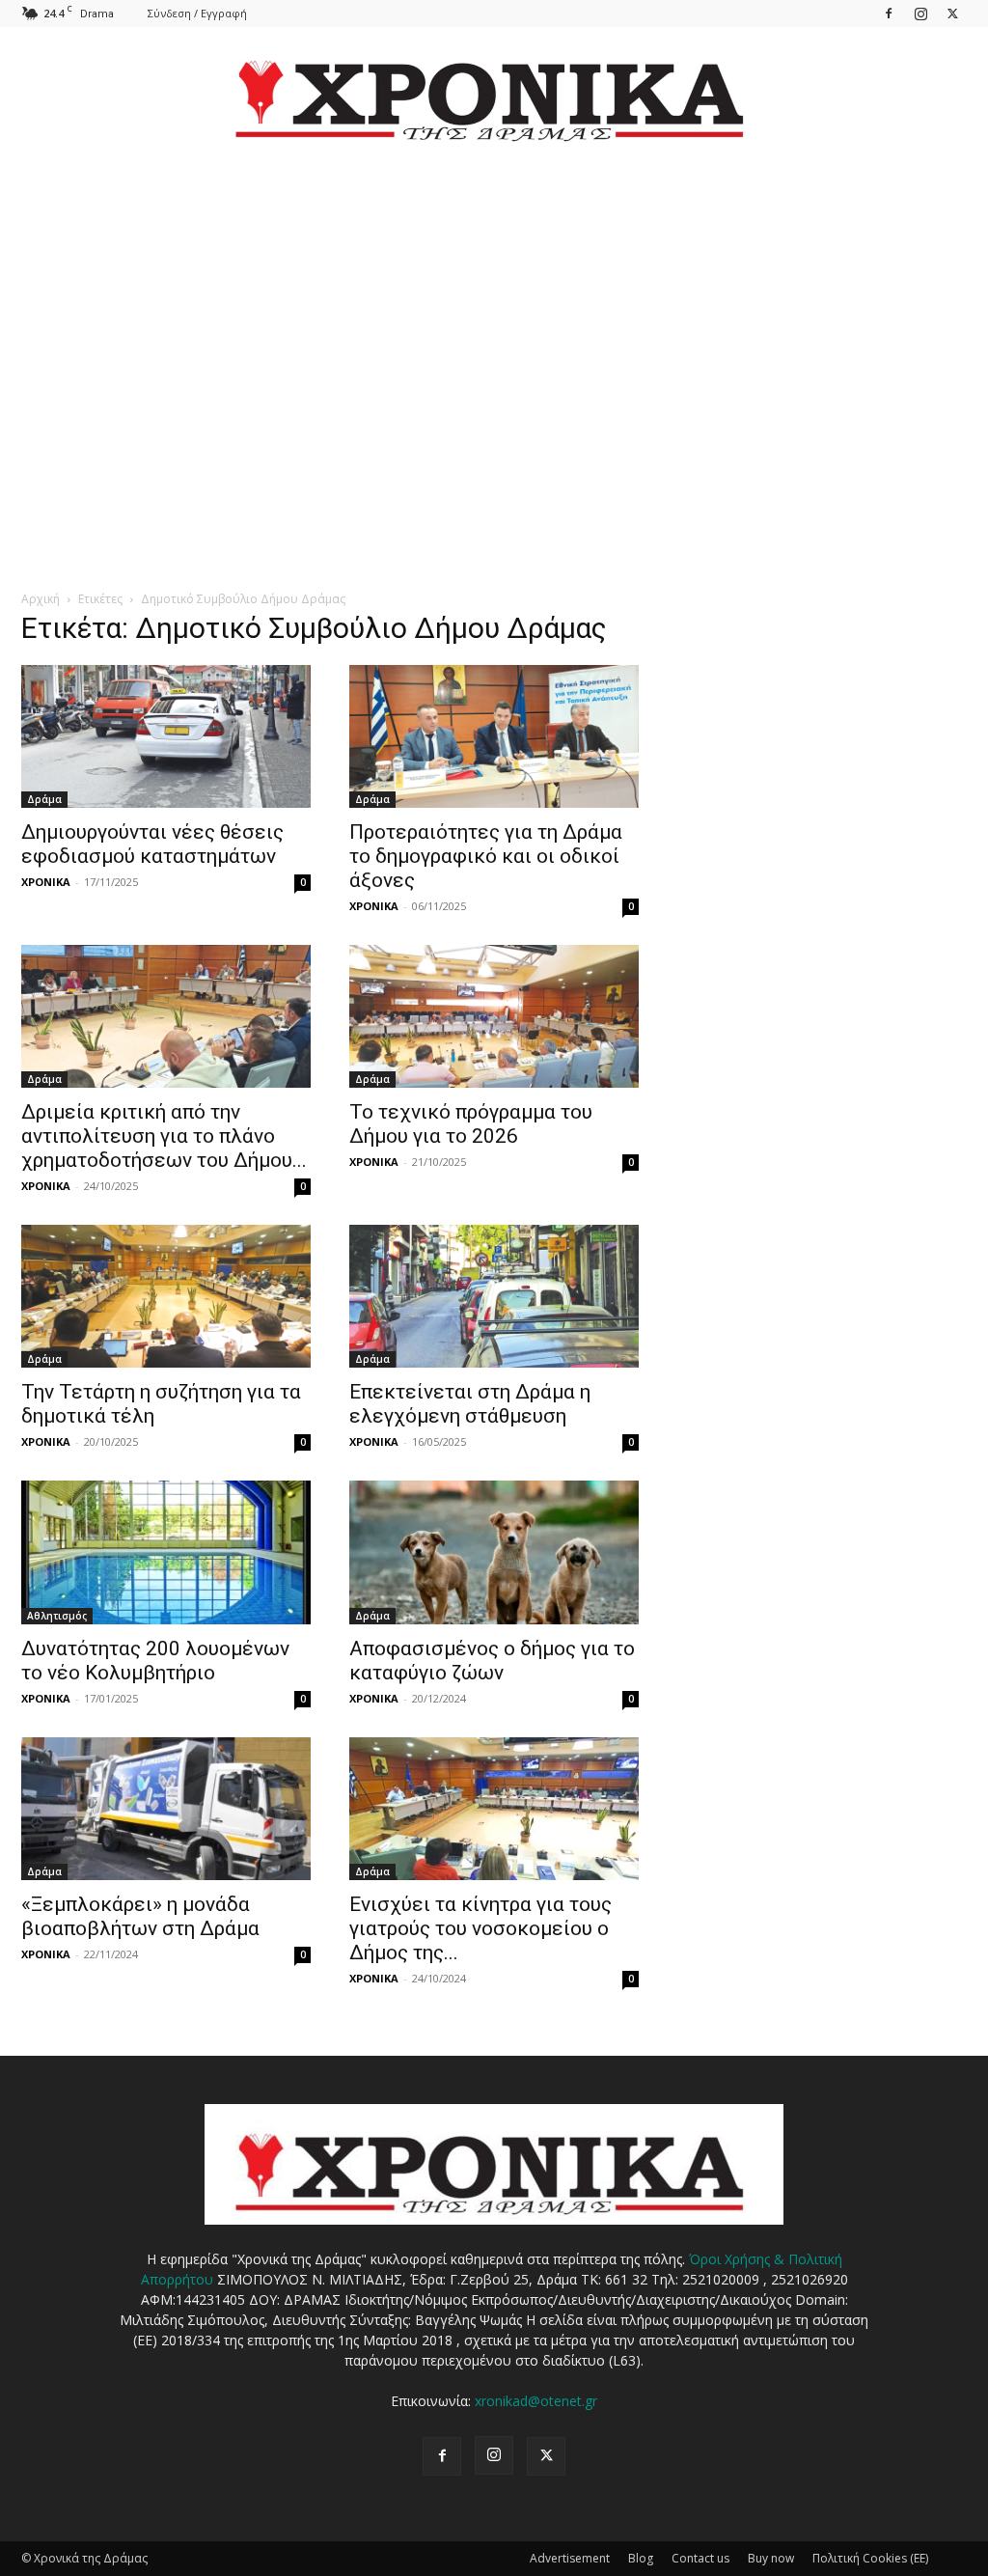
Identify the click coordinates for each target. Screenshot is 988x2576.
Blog (641, 2558)
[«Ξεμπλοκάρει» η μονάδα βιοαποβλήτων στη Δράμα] (166, 1809)
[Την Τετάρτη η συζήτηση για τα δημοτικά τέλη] (166, 1296)
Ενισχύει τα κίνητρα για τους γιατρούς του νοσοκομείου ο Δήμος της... (480, 1928)
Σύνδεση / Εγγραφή (197, 13)
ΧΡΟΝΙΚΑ (46, 882)
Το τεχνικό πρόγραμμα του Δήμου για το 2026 (471, 1124)
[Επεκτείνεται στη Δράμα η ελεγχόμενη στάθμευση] (494, 1296)
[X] (952, 13)
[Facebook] (889, 13)
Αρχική (41, 599)
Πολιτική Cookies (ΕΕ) (870, 2558)
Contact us (700, 2558)
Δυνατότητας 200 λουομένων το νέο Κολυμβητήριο (155, 1661)
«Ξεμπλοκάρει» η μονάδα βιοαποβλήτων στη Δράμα (140, 1916)
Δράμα (44, 799)
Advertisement (570, 2558)
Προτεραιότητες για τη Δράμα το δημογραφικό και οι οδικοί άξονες (486, 856)
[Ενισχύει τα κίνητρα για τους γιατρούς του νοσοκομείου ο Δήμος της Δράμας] (494, 1809)
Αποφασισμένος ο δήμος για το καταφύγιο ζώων (492, 1661)
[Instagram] (920, 13)
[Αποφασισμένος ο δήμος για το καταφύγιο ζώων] (494, 1552)
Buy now (771, 2558)
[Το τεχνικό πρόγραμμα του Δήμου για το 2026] (494, 1016)
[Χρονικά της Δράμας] (494, 91)
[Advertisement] (494, 344)
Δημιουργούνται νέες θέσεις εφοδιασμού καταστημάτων (152, 844)
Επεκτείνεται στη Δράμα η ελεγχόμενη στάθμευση (470, 1404)
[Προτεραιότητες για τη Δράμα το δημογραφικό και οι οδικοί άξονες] (494, 736)
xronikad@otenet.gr (536, 2401)
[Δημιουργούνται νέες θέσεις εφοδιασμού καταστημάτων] (166, 736)
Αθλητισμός (57, 1616)
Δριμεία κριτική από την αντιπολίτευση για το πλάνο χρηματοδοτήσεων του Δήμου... (164, 1136)
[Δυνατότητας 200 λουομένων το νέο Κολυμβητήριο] (166, 1552)
